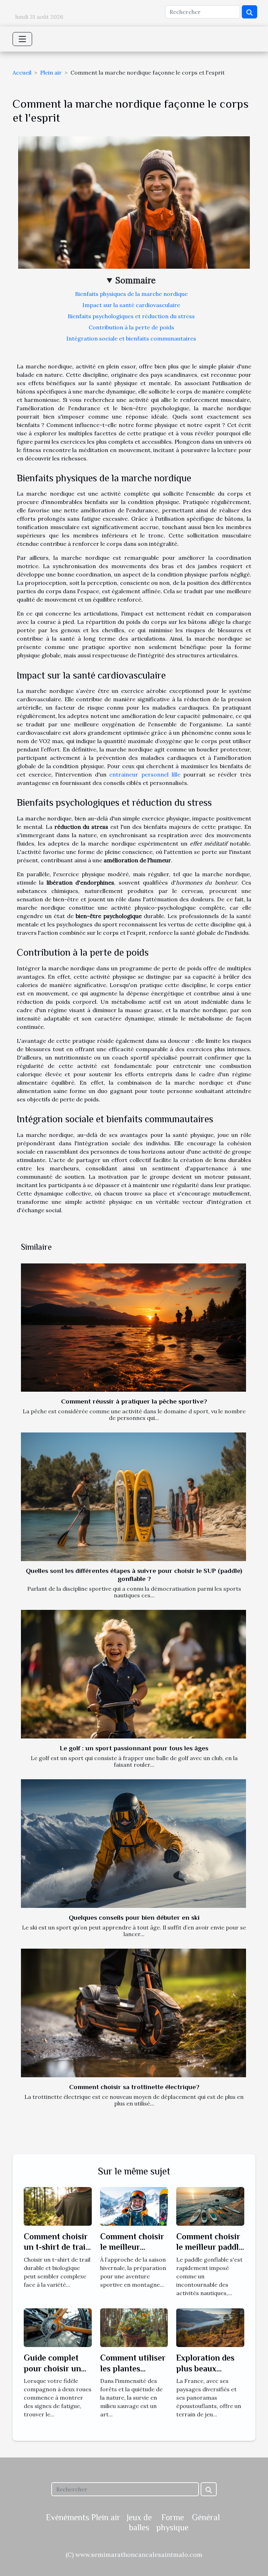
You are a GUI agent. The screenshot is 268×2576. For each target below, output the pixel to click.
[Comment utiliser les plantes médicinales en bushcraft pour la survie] (134, 2327)
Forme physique (172, 2522)
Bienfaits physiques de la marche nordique (131, 294)
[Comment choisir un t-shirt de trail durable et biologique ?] (58, 2206)
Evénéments (68, 2517)
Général (206, 2517)
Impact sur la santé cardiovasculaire (131, 305)
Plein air (51, 72)
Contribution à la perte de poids (131, 327)
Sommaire (136, 280)
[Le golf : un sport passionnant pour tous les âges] (133, 1674)
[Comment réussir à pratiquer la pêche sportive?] (133, 1328)
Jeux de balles (139, 2522)
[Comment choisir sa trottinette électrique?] (133, 2013)
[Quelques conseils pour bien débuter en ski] (133, 1843)
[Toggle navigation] (22, 39)
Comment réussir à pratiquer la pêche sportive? (134, 1401)
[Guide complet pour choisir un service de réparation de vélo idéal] (58, 2327)
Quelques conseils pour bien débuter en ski (134, 1917)
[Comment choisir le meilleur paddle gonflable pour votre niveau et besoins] (210, 2206)
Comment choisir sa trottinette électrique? (134, 2087)
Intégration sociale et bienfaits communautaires (131, 338)
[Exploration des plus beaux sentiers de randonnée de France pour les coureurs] (210, 2327)
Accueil (22, 72)
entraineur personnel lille (145, 774)
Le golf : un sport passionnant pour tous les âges (134, 1748)
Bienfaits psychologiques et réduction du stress (131, 316)
